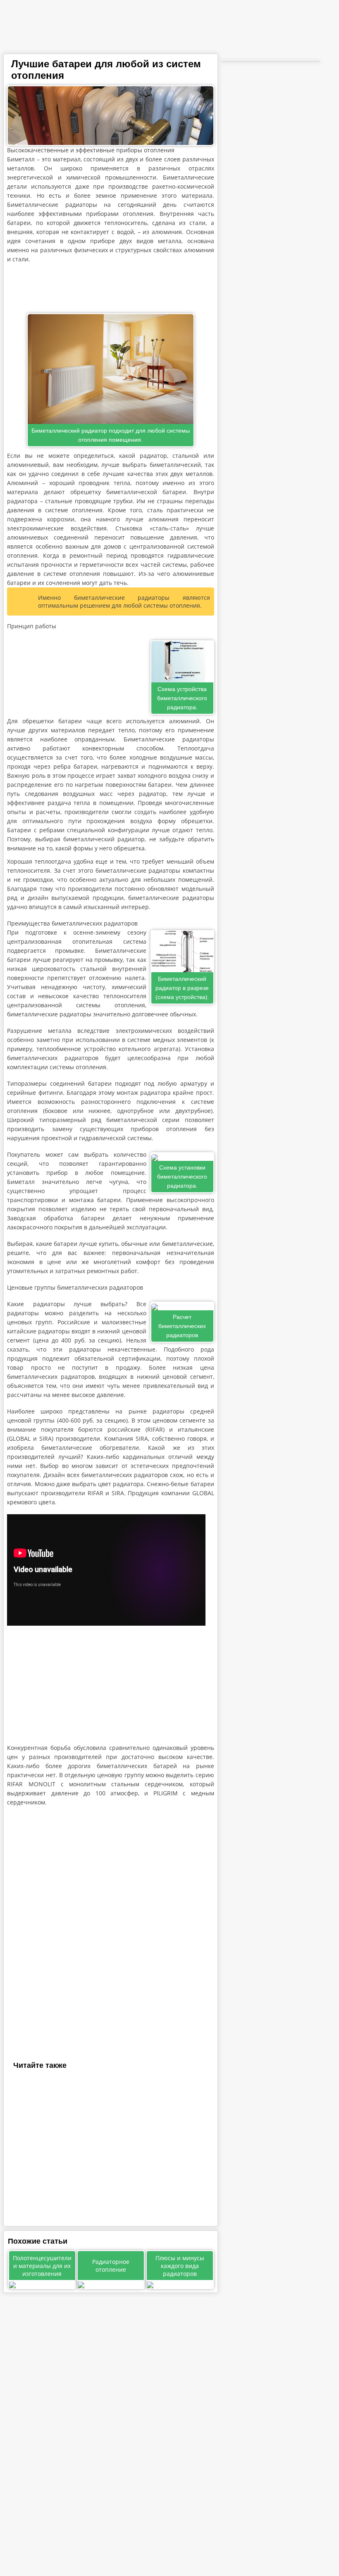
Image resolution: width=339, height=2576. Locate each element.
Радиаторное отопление (111, 2266)
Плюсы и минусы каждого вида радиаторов (180, 2266)
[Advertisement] (110, 289)
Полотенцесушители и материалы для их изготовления (42, 2266)
